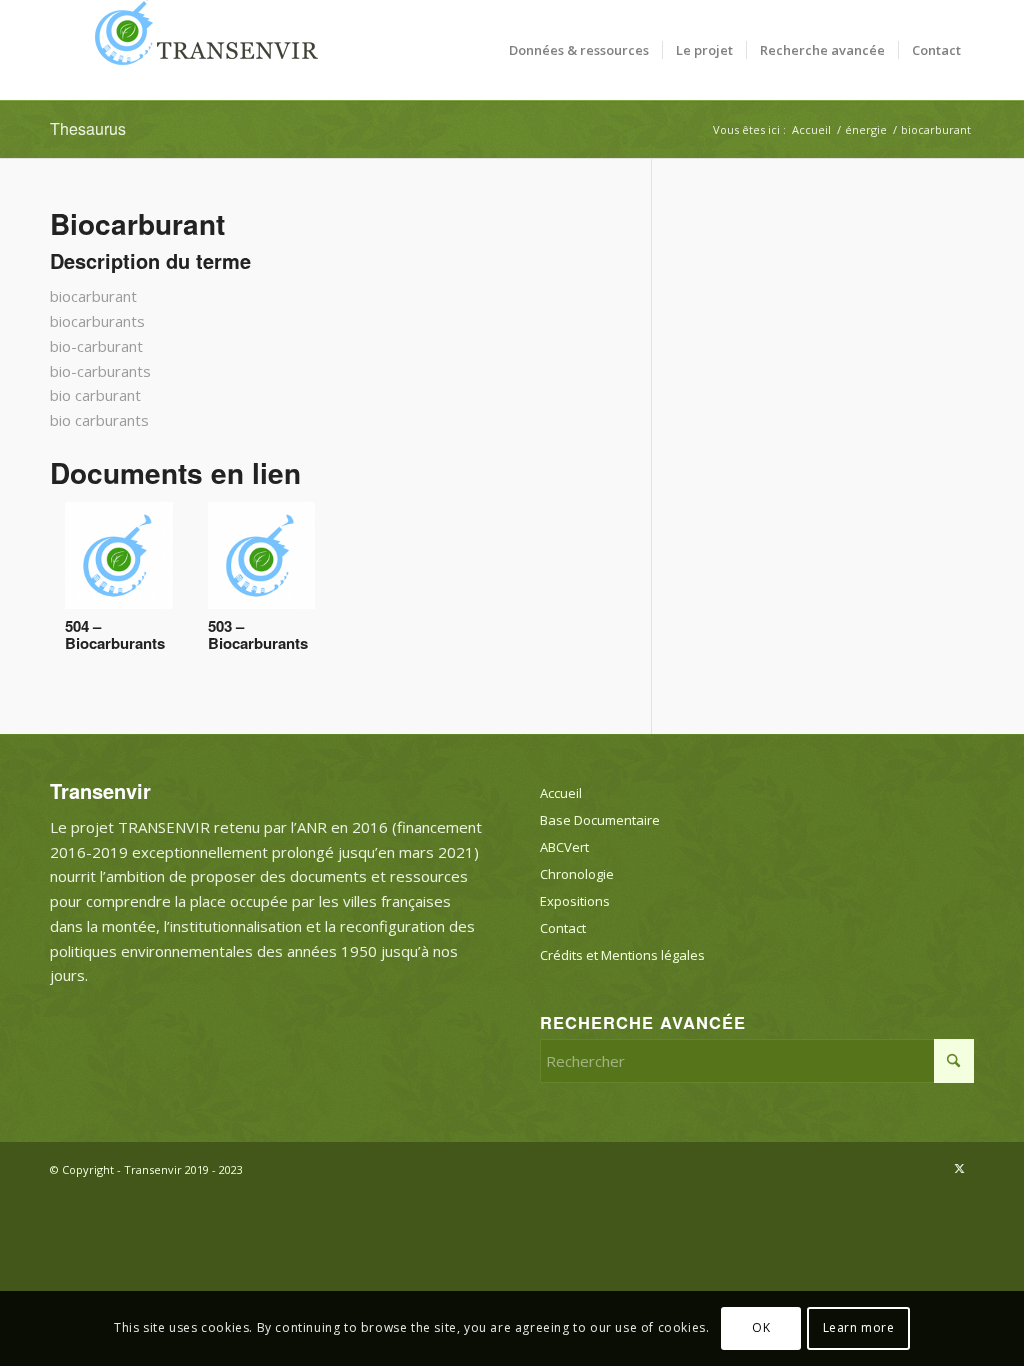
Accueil (561, 793)
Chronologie (577, 874)
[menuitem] (579, 50)
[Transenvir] (200, 50)
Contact (563, 928)
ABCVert (564, 847)
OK (761, 1327)
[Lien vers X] (959, 1168)
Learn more (859, 1327)
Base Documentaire (600, 820)
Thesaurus (88, 128)
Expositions (575, 901)
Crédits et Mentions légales (622, 955)
